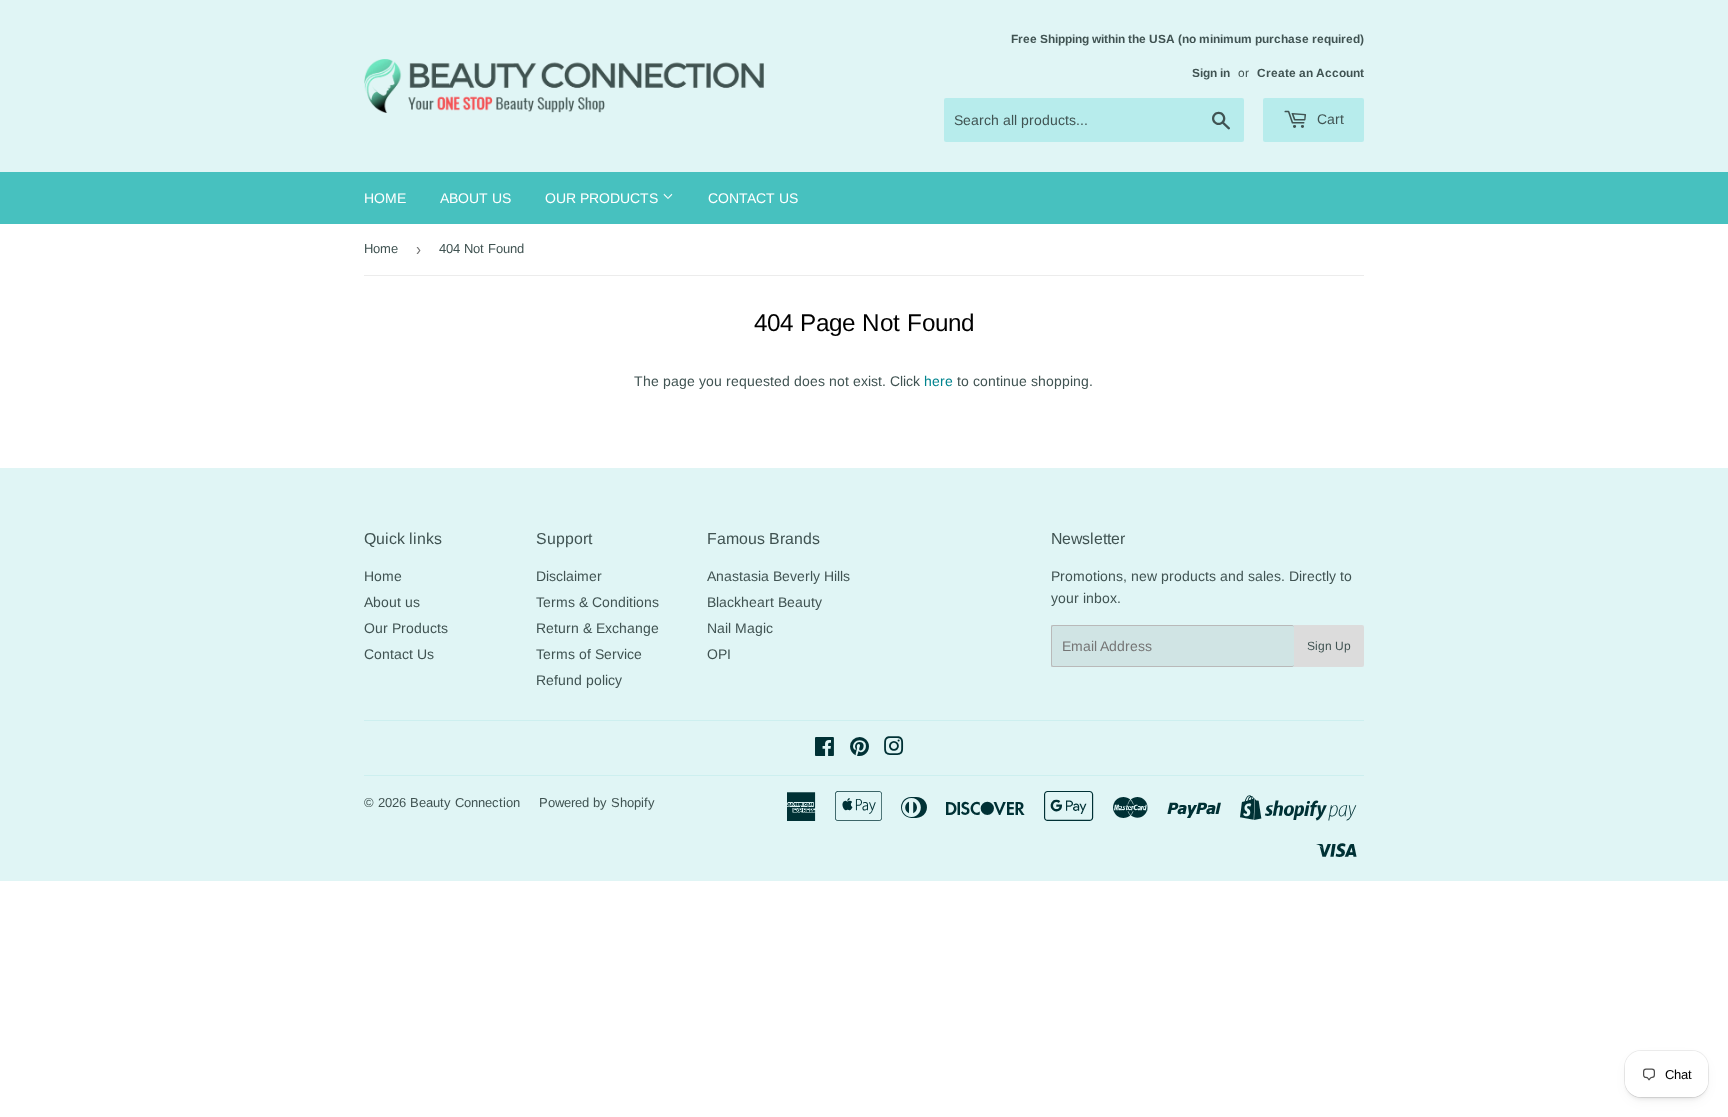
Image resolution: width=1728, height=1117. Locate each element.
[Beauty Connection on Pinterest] (859, 749)
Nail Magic (740, 628)
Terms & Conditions (597, 602)
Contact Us (753, 198)
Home (385, 198)
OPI (719, 654)
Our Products (603, 198)
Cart (1328, 119)
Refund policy (579, 680)
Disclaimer (569, 576)
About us (475, 198)
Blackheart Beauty (764, 602)
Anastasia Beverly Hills (778, 576)
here (938, 381)
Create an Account (1310, 73)
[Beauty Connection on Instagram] (894, 749)
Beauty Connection (465, 802)
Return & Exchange (597, 628)
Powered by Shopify (597, 802)
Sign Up (1329, 646)
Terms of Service (589, 654)
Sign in (1211, 73)
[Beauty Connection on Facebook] (824, 749)
